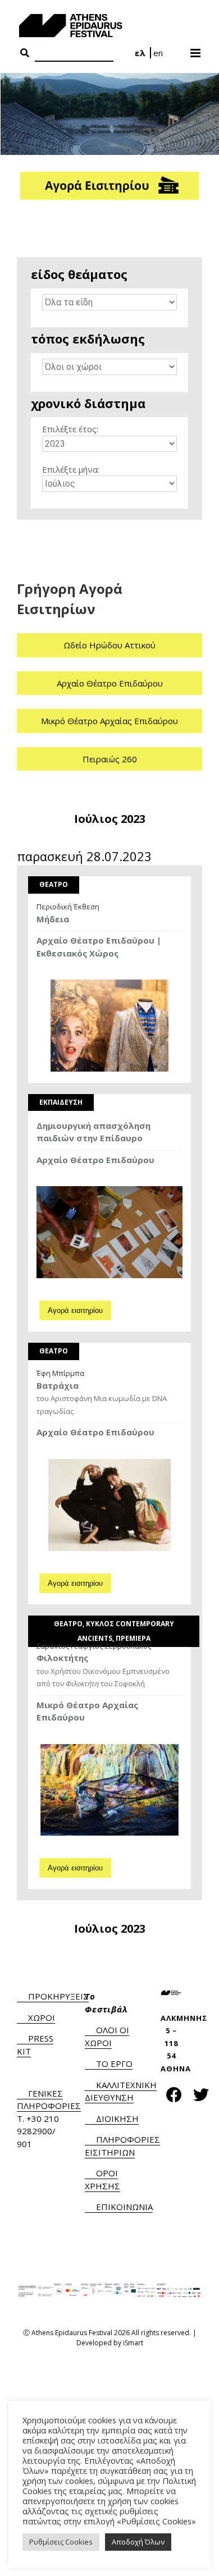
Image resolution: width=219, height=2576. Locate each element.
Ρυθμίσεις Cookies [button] (61, 2542)
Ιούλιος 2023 (110, 819)
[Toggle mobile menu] (196, 49)
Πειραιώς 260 (110, 759)
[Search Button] (25, 53)
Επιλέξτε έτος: (70, 429)
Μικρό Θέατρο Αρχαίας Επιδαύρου (109, 721)
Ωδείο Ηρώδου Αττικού (109, 645)
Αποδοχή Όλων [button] (138, 2542)
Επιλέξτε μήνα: (71, 469)
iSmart (133, 2343)
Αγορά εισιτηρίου (75, 1310)
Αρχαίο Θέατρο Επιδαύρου (110, 683)
